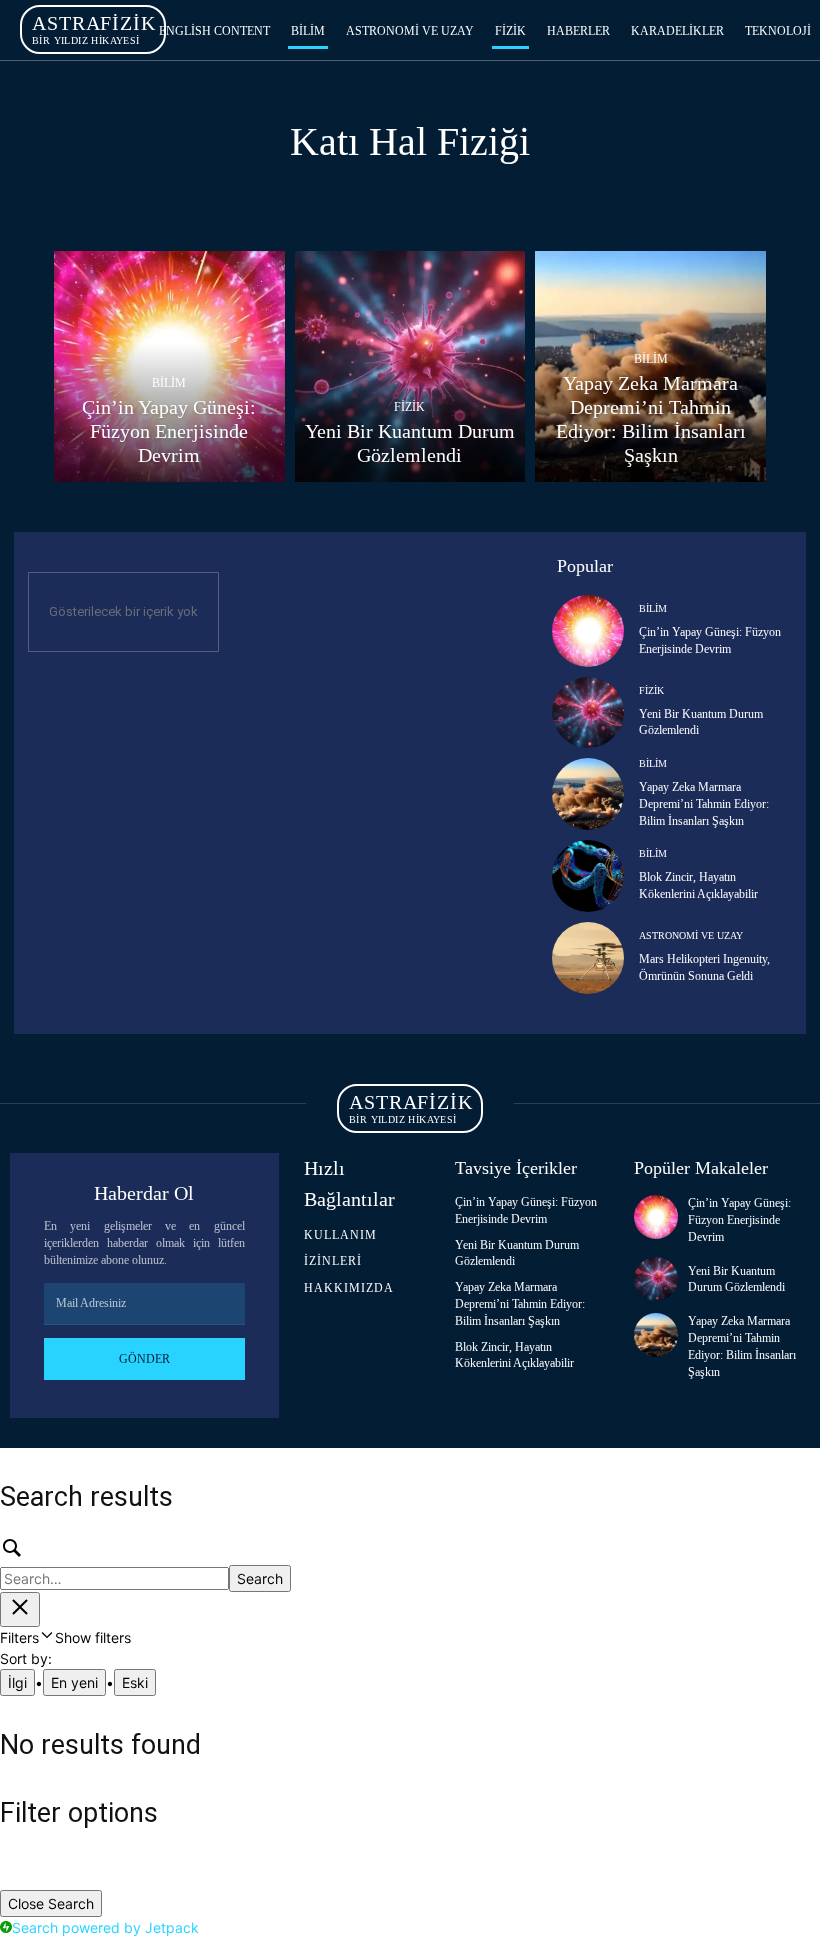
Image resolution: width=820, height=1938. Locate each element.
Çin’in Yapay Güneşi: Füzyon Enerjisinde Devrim (739, 1220)
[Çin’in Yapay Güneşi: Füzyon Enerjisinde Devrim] (169, 366)
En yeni (74, 1682)
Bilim (169, 383)
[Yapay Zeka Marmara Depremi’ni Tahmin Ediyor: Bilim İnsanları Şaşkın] (650, 366)
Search (260, 1578)
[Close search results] (20, 1609)
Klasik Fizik (426, 199)
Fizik (409, 407)
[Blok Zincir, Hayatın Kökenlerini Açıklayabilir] (588, 876)
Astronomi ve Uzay (691, 936)
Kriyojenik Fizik (548, 199)
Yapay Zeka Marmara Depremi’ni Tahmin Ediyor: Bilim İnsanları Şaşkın (704, 804)
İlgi (17, 1682)
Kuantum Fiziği (681, 199)
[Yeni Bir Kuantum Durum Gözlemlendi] (410, 366)
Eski (135, 1682)
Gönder (144, 1359)
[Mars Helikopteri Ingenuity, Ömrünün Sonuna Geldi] (588, 958)
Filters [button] (65, 1637)
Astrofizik (118, 199)
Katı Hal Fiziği (311, 199)
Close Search (51, 1903)
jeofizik (209, 199)
